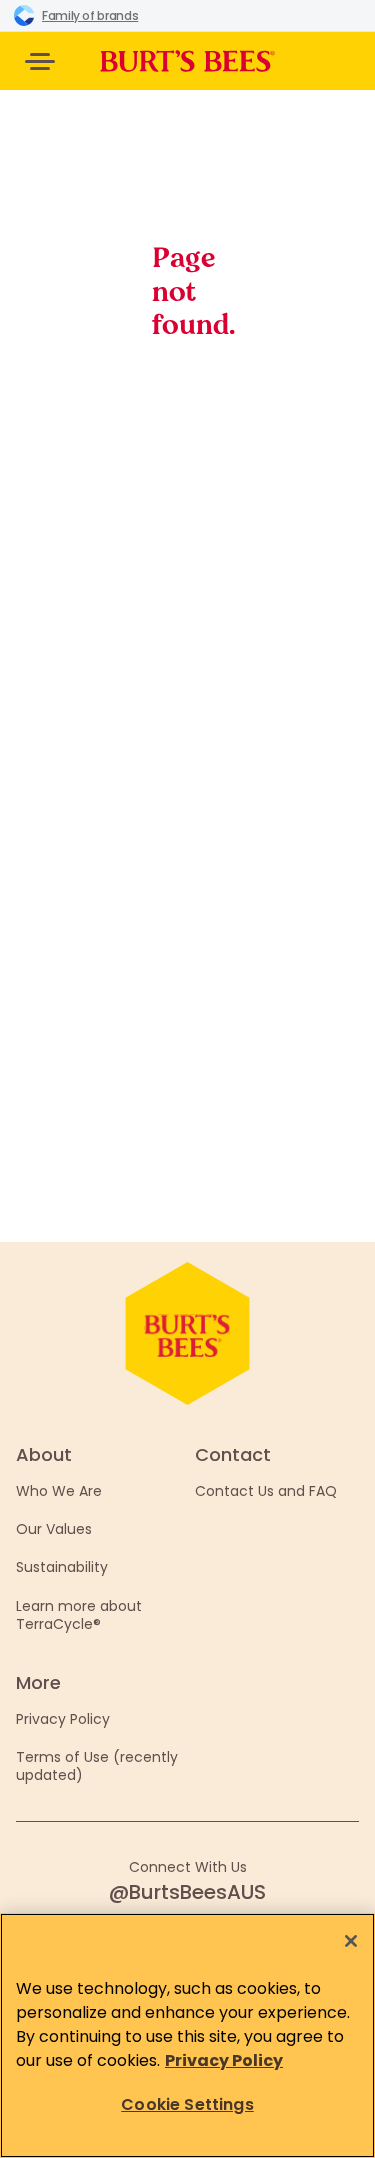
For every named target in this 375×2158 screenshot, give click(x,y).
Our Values (54, 1529)
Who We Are (59, 1491)
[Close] (351, 1941)
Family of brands (90, 15)
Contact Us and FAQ (266, 1491)
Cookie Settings (187, 2104)
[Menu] (40, 61)
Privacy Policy (63, 1719)
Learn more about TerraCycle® (79, 1615)
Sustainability (62, 1567)
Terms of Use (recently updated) (97, 1766)
